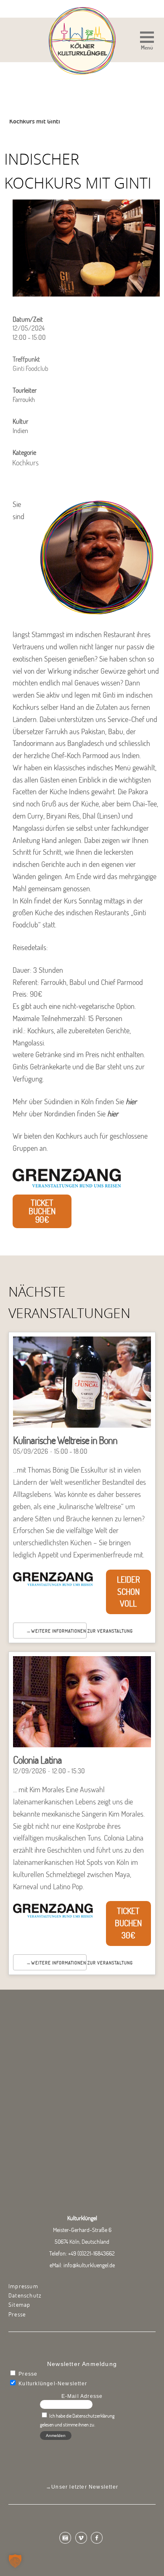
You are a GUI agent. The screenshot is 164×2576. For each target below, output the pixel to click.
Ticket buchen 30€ (128, 1923)
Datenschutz (25, 2295)
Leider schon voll (128, 1592)
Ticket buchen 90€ (42, 1211)
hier (131, 1102)
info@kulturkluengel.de (89, 2265)
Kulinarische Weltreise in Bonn (65, 1440)
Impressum (23, 2286)
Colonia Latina (37, 1760)
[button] (147, 42)
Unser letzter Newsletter (85, 2487)
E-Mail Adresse (82, 2396)
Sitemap (19, 2305)
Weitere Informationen (59, 1631)
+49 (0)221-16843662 (91, 2253)
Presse (17, 2314)
